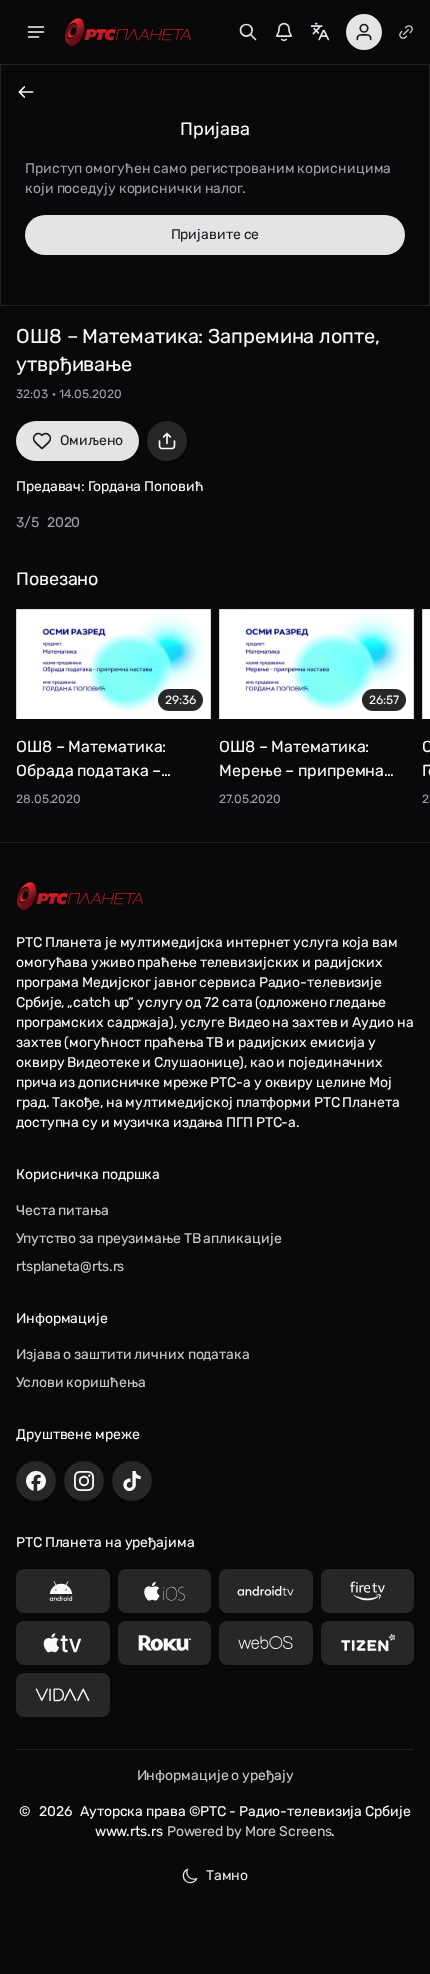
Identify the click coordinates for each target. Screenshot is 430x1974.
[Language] (320, 32)
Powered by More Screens (249, 1831)
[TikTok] (132, 1481)
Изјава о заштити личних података (133, 1354)
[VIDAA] (63, 1695)
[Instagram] (84, 1481)
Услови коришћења (80, 1382)
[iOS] (165, 1591)
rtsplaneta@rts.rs (70, 1266)
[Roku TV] (165, 1643)
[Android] (63, 1591)
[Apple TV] (63, 1643)
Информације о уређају (215, 1775)
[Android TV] (266, 1591)
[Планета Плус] (406, 32)
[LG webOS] (266, 1643)
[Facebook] (36, 1481)
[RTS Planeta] (128, 32)
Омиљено (91, 440)
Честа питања (62, 1210)
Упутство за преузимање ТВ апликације (148, 1238)
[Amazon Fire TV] (368, 1591)
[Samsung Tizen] (368, 1643)
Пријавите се (215, 234)
